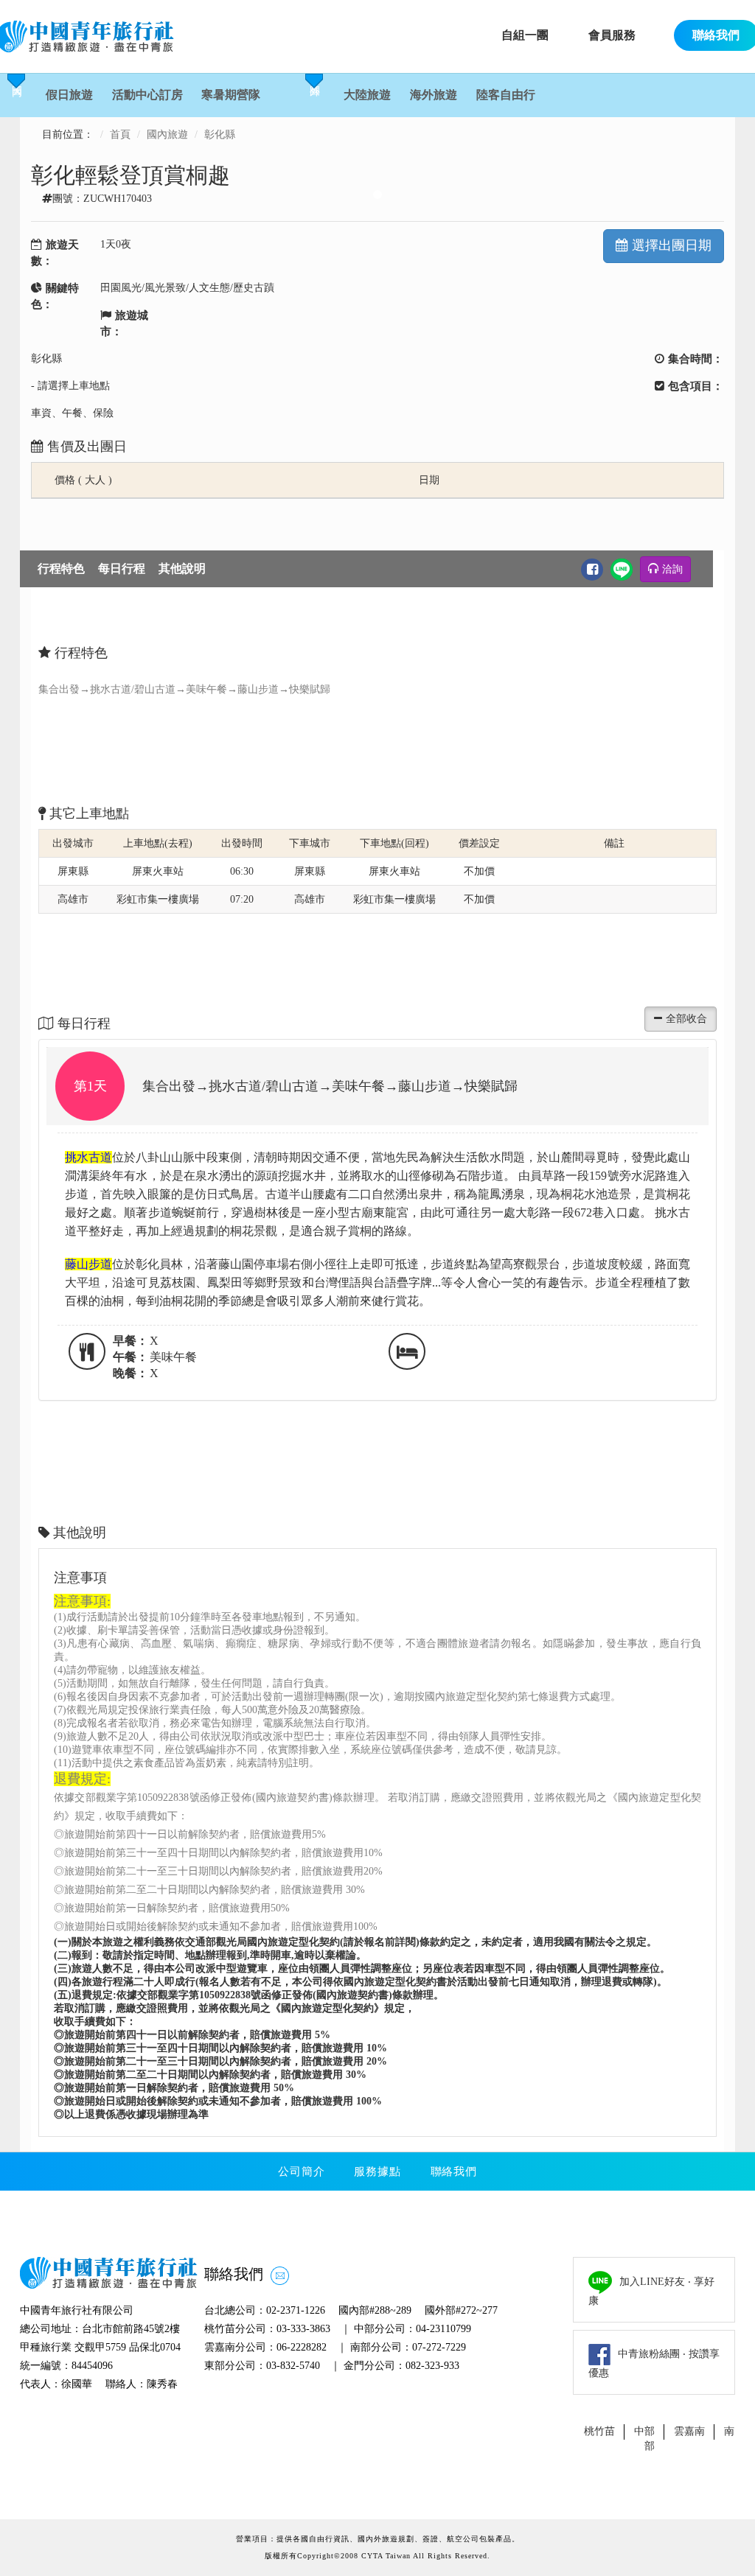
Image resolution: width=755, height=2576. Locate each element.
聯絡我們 (454, 2171)
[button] (377, 1117)
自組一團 (525, 35)
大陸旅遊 (367, 95)
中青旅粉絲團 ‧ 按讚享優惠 (654, 2364)
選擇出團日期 (672, 245)
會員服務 (612, 35)
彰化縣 (220, 134)
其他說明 (182, 568)
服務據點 (377, 2171)
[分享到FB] (592, 570)
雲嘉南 (689, 2431)
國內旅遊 (167, 134)
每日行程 (122, 568)
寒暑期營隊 (231, 95)
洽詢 (672, 569)
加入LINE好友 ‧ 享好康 (651, 2291)
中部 (644, 2431)
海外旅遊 (434, 95)
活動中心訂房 (147, 95)
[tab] (377, 1086)
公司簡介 (301, 2171)
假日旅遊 (69, 95)
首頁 (120, 134)
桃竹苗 (599, 2431)
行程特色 (61, 568)
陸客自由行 (506, 95)
